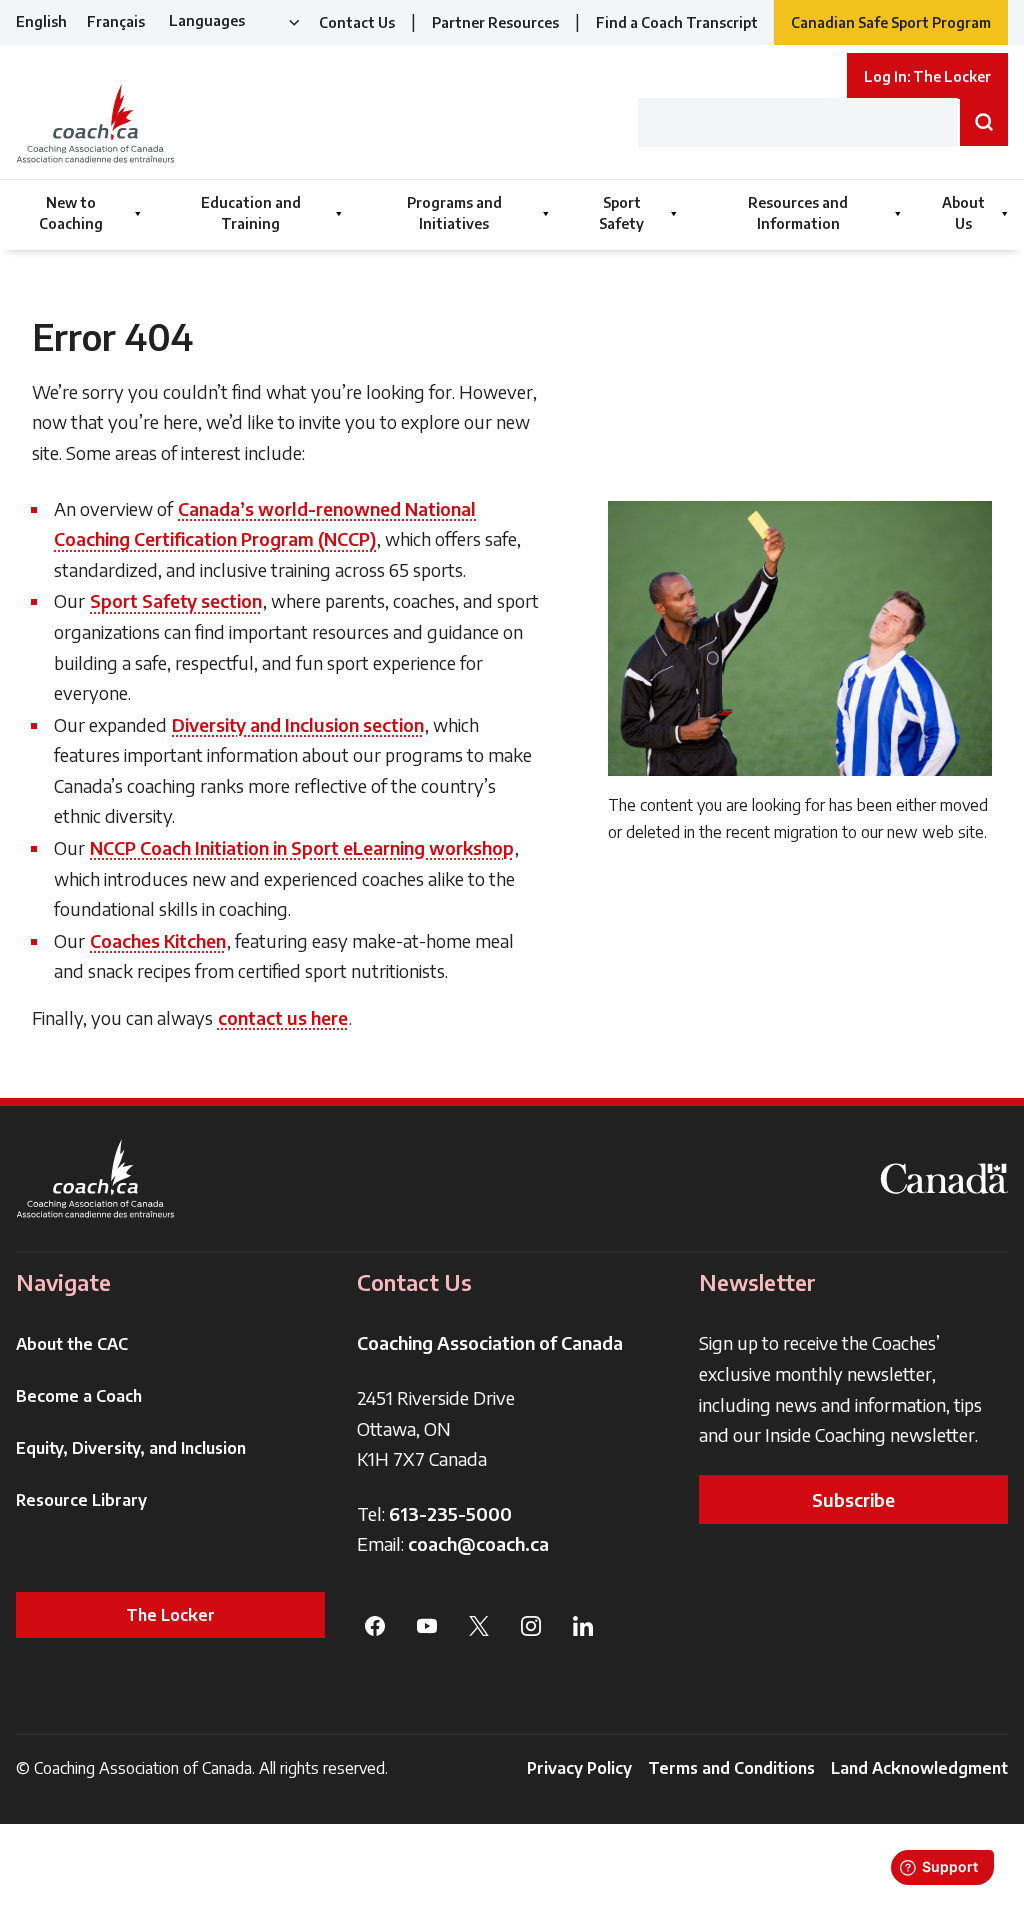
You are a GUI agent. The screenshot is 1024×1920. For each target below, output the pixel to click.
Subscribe (853, 1499)
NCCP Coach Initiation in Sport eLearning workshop (302, 847)
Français (116, 21)
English (41, 21)
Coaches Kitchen (158, 940)
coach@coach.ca (478, 1543)
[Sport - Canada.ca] (944, 1178)
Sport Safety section (176, 600)
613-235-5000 (450, 1513)
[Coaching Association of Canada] (96, 1178)
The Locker (170, 1615)
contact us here (283, 1017)
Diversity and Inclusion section (298, 724)
